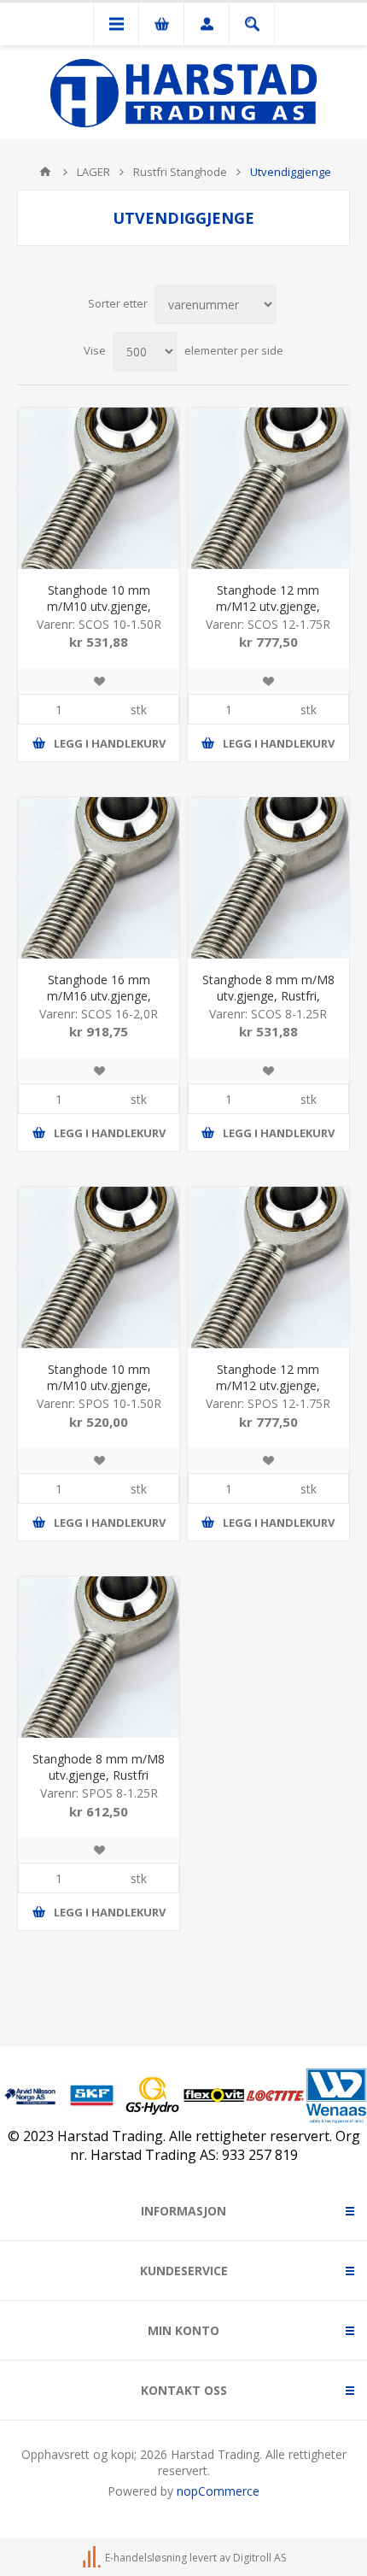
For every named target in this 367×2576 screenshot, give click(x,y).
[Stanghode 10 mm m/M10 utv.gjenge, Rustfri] (99, 1267)
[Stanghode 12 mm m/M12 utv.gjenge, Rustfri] (268, 1267)
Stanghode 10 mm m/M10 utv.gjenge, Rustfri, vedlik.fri (99, 606)
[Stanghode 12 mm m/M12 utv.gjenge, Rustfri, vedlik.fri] (268, 488)
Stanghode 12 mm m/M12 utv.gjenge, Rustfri (268, 1385)
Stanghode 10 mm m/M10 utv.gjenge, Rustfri (99, 1385)
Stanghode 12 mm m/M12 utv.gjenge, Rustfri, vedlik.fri (268, 606)
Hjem (45, 172)
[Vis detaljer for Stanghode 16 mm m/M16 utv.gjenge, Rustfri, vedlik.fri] (99, 878)
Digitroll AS (259, 2558)
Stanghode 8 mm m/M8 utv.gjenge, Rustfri (99, 1767)
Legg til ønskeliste (99, 681)
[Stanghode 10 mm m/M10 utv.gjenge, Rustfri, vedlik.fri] (99, 488)
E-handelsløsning (146, 2558)
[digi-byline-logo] (93, 2558)
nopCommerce (218, 2491)
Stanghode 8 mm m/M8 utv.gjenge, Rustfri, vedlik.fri (268, 996)
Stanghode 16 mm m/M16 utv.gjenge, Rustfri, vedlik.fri (99, 996)
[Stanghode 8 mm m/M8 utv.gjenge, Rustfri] (99, 1657)
